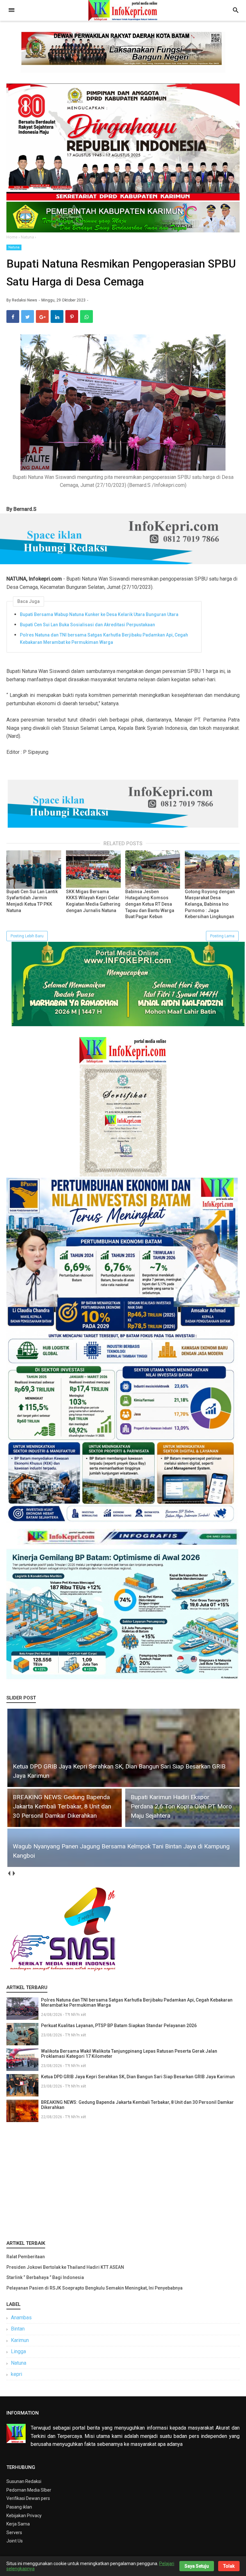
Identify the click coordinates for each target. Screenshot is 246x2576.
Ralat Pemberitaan (26, 2257)
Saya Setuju (197, 2566)
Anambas (21, 2318)
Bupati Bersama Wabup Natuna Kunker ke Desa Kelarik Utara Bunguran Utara (99, 614)
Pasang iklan (19, 2507)
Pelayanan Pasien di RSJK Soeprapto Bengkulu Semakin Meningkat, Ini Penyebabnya (94, 2288)
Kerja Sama (18, 2524)
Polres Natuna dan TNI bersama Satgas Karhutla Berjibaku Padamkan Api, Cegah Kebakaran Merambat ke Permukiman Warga (104, 638)
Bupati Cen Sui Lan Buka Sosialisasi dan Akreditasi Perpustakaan (87, 625)
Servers (14, 2533)
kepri (16, 2374)
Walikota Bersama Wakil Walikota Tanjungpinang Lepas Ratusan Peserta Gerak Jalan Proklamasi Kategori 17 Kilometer (129, 2054)
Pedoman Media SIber (29, 2490)
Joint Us (15, 2541)
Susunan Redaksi (24, 2481)
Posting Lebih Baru (27, 936)
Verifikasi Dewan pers (28, 2498)
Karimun (20, 2340)
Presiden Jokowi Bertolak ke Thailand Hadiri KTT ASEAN (65, 2267)
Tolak (229, 2566)
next (14, 1873)
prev (9, 1873)
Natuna (14, 247)
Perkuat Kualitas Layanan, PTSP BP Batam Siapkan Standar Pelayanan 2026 (119, 2026)
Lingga (18, 2351)
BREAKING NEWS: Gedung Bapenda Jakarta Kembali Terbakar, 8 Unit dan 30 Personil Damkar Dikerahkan (137, 2105)
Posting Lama (222, 936)
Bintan (18, 2329)
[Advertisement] (123, 2180)
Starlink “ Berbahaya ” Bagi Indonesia (45, 2277)
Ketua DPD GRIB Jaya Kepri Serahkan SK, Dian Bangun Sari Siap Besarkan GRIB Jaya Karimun (138, 2077)
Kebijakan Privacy (24, 2516)
